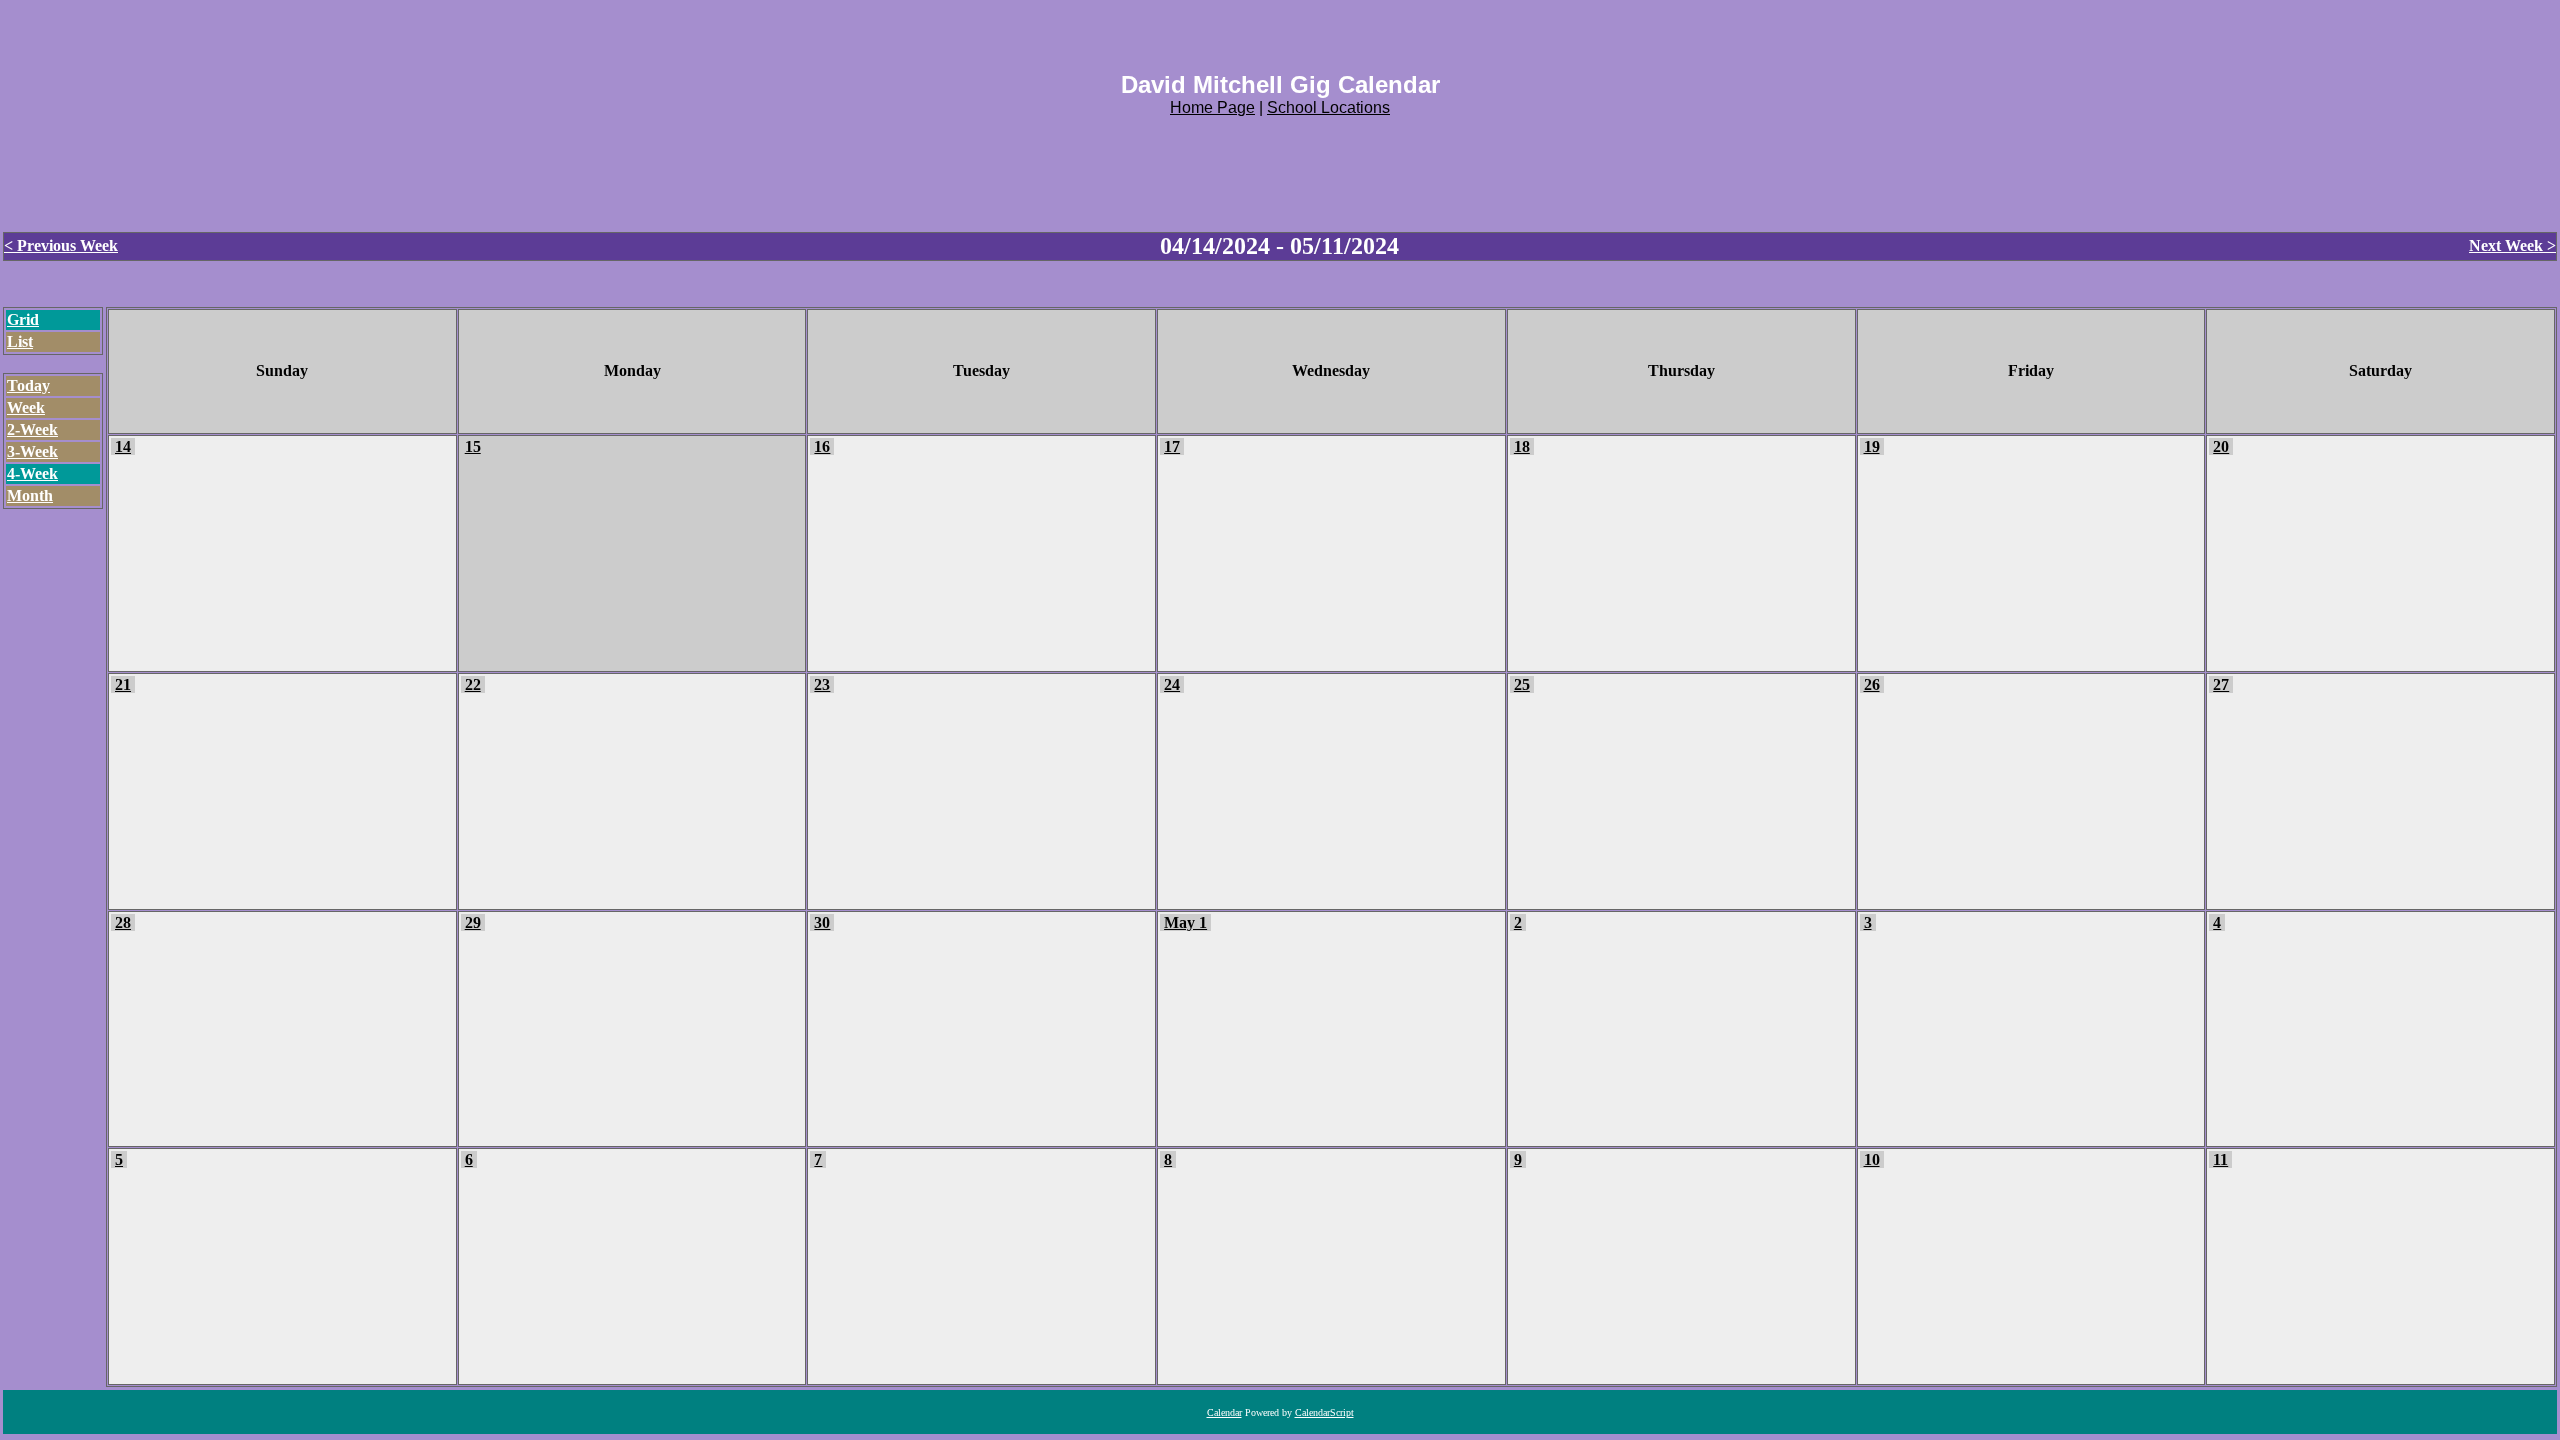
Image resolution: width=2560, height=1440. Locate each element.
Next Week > (2512, 245)
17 (1172, 446)
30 (822, 922)
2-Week (32, 429)
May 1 (1185, 922)
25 (1522, 684)
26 (1872, 684)
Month (30, 495)
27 (2221, 684)
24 (1172, 684)
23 (822, 684)
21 (123, 684)
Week (26, 407)
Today (28, 385)
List (20, 341)
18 (1522, 446)
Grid (23, 319)
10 (1872, 1159)
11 (2220, 1159)
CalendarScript (1324, 1412)
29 (473, 922)
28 (123, 922)
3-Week (32, 451)
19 (1872, 446)
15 (473, 446)
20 (2221, 446)
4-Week (32, 473)
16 (822, 446)
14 (123, 446)
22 (473, 684)
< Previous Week (61, 245)
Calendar (1224, 1412)
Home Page (1212, 107)
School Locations (1328, 107)
